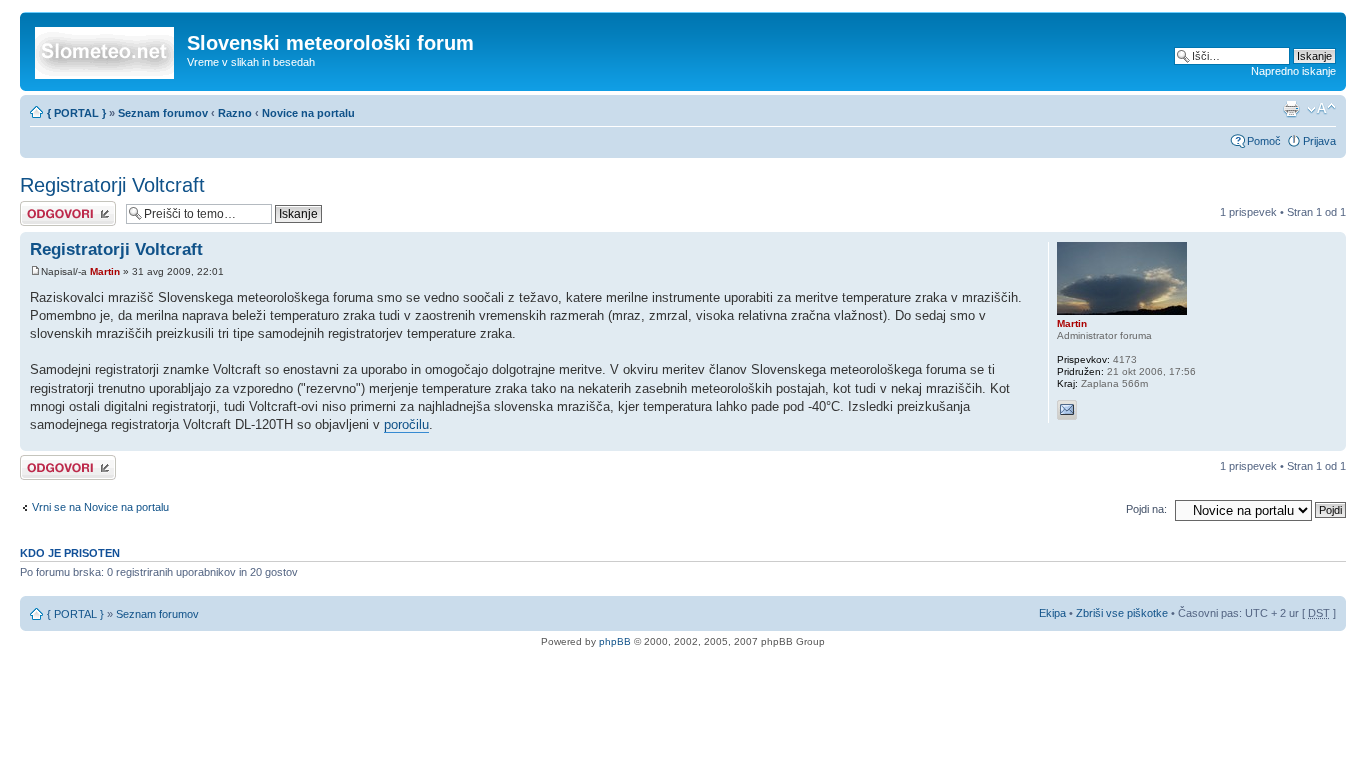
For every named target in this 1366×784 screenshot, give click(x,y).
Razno (236, 113)
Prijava (1319, 141)
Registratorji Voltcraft (112, 185)
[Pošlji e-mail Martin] (1067, 410)
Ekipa (1052, 613)
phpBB (615, 641)
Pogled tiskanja (1291, 109)
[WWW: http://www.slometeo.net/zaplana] (1093, 410)
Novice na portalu (308, 113)
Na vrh (1330, 440)
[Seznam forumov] (106, 49)
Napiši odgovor (56, 207)
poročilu (406, 424)
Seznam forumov (163, 113)
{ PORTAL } (76, 113)
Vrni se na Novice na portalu (100, 507)
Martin (105, 271)
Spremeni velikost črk (1321, 109)
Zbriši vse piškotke (1123, 613)
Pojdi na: (1146, 509)
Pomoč (1264, 141)
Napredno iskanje (1293, 71)
